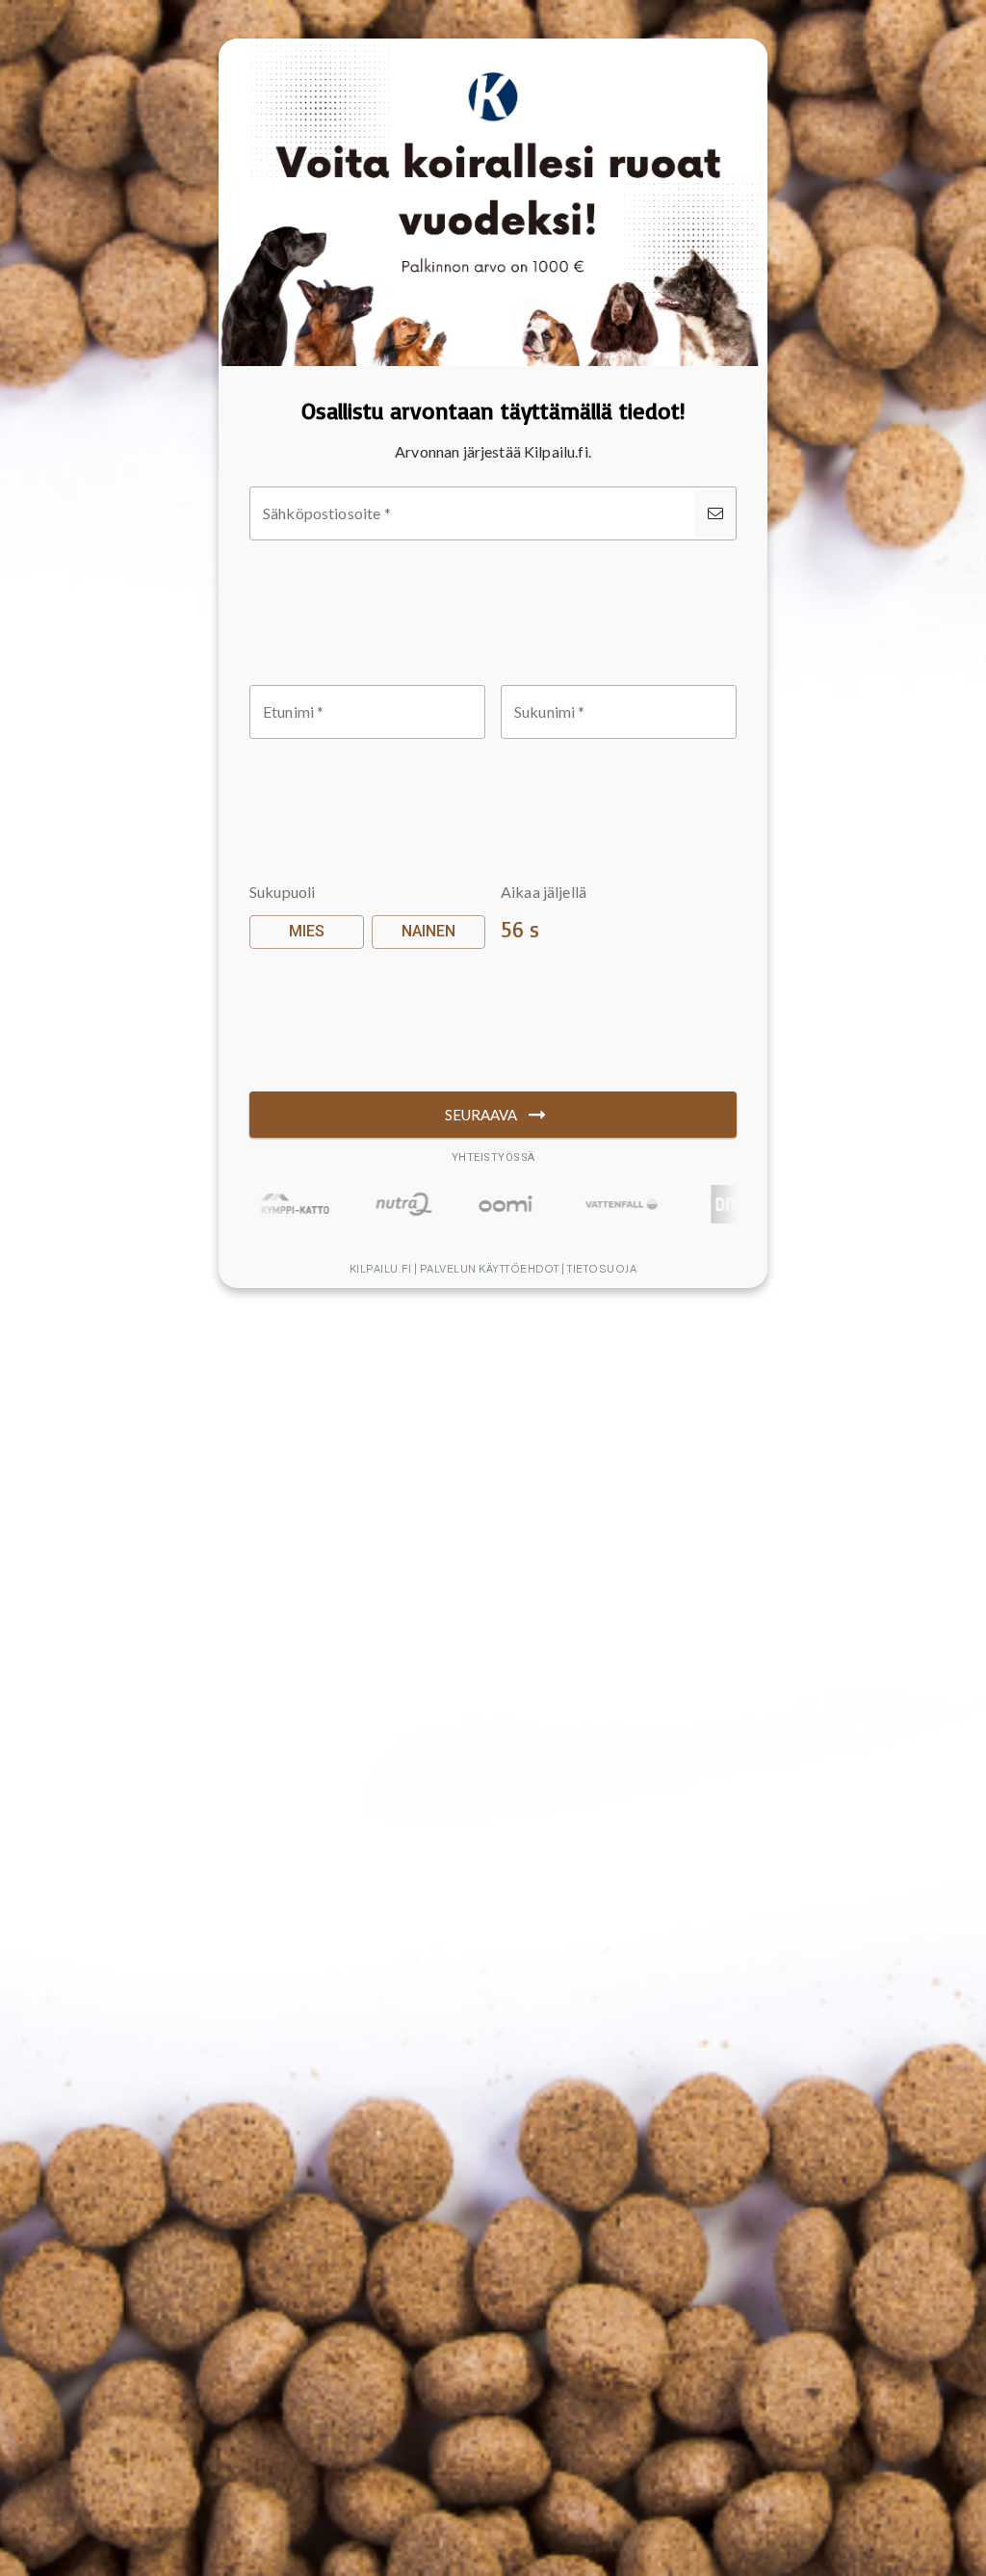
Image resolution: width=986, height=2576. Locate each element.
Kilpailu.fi (381, 1268)
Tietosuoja (602, 1268)
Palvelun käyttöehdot (490, 1268)
